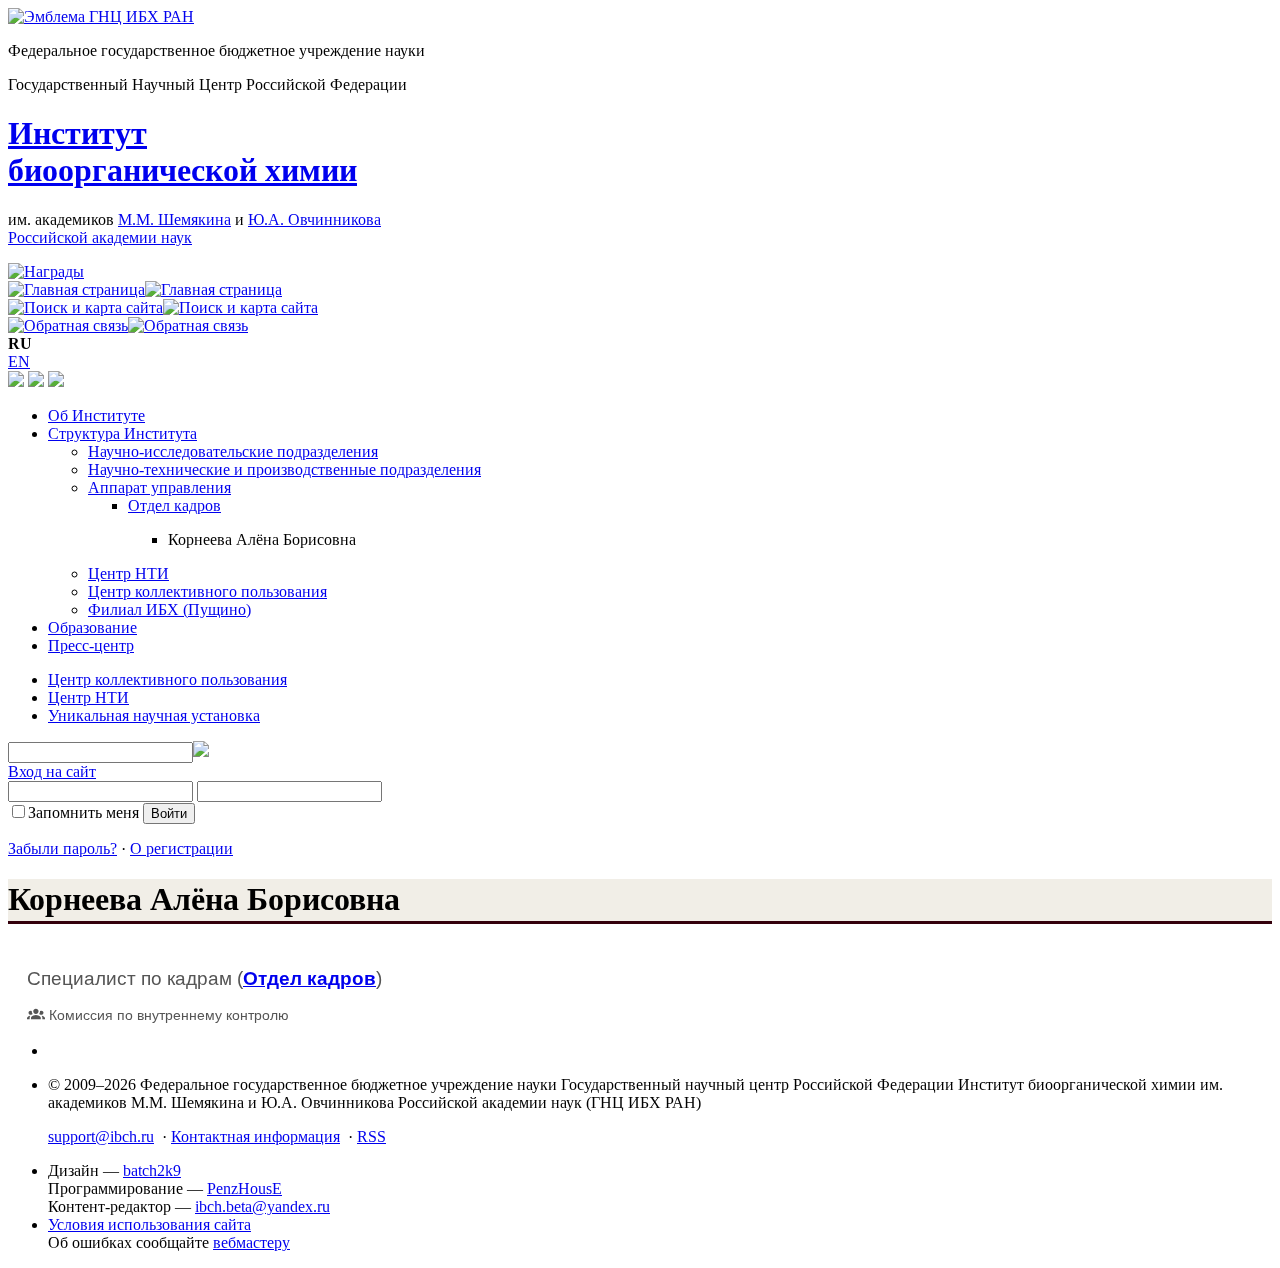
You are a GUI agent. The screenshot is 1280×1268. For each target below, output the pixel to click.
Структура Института (122, 433)
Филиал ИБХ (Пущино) (169, 609)
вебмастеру (251, 1242)
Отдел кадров (174, 505)
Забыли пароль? (62, 848)
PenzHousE (244, 1188)
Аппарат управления (159, 487)
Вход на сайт (52, 771)
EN (19, 361)
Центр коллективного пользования (207, 591)
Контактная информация (255, 1136)
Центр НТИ (128, 573)
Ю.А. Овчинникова (314, 219)
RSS (371, 1136)
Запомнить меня (83, 812)
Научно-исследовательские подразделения (233, 451)
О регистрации (181, 848)
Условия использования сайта (149, 1224)
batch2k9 (152, 1170)
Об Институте (96, 415)
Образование (92, 627)
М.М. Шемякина (174, 219)
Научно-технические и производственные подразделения (284, 469)
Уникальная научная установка (154, 715)
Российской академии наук (100, 237)
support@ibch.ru (101, 1136)
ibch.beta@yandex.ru (262, 1206)
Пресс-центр (91, 645)
